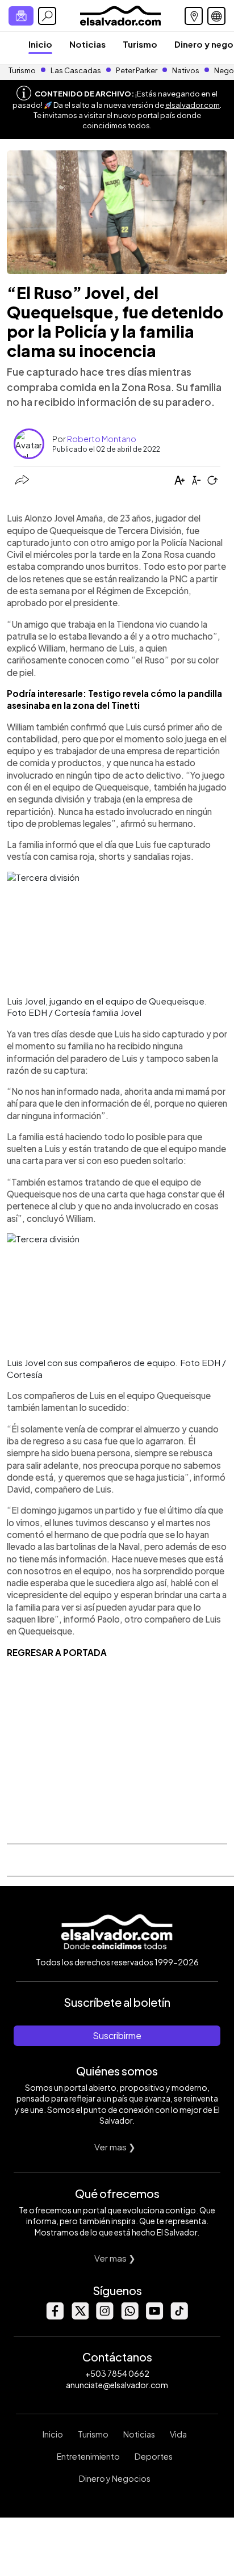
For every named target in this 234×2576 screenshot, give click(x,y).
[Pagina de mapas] (194, 16)
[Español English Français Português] (216, 16)
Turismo (140, 44)
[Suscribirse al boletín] (21, 16)
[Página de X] (80, 2316)
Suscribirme (117, 2035)
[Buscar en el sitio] (47, 16)
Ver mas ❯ (115, 2147)
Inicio (40, 44)
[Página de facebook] (55, 2316)
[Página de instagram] (105, 2316)
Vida (178, 2434)
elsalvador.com (193, 105)
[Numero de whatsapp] (129, 2316)
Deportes (154, 2456)
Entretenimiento (88, 2456)
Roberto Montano (102, 439)
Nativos (186, 70)
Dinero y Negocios (115, 2478)
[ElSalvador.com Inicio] (120, 14)
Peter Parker (137, 70)
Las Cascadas (76, 70)
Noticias (87, 44)
